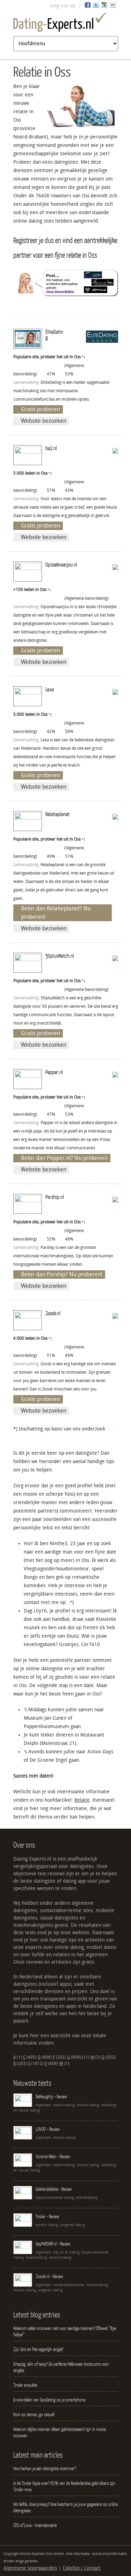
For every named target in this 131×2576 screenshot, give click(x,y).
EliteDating (54, 334)
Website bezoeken (44, 421)
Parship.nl (55, 1197)
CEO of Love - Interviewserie (35, 2525)
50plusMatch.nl (60, 956)
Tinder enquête (25, 2385)
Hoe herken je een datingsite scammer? (45, 2468)
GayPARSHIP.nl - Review (53, 2244)
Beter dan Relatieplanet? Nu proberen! (56, 913)
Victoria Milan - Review (53, 2156)
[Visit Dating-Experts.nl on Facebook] (88, 6)
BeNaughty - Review (51, 2096)
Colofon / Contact (82, 2568)
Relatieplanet (57, 814)
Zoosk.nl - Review (49, 2276)
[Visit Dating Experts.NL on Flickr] (113, 6)
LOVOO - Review (48, 2129)
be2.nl (51, 448)
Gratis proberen (41, 409)
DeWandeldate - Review (54, 2189)
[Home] (66, 23)
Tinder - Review (48, 2216)
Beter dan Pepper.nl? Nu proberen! (64, 1158)
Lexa (50, 689)
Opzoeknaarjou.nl (61, 564)
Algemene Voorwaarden (30, 2568)
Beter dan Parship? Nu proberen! (62, 1274)
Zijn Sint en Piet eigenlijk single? (38, 2349)
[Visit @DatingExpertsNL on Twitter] (96, 6)
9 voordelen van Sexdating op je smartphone (49, 2400)
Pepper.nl (54, 1072)
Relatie (82, 1800)
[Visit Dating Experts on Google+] (104, 6)
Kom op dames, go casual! (34, 2414)
